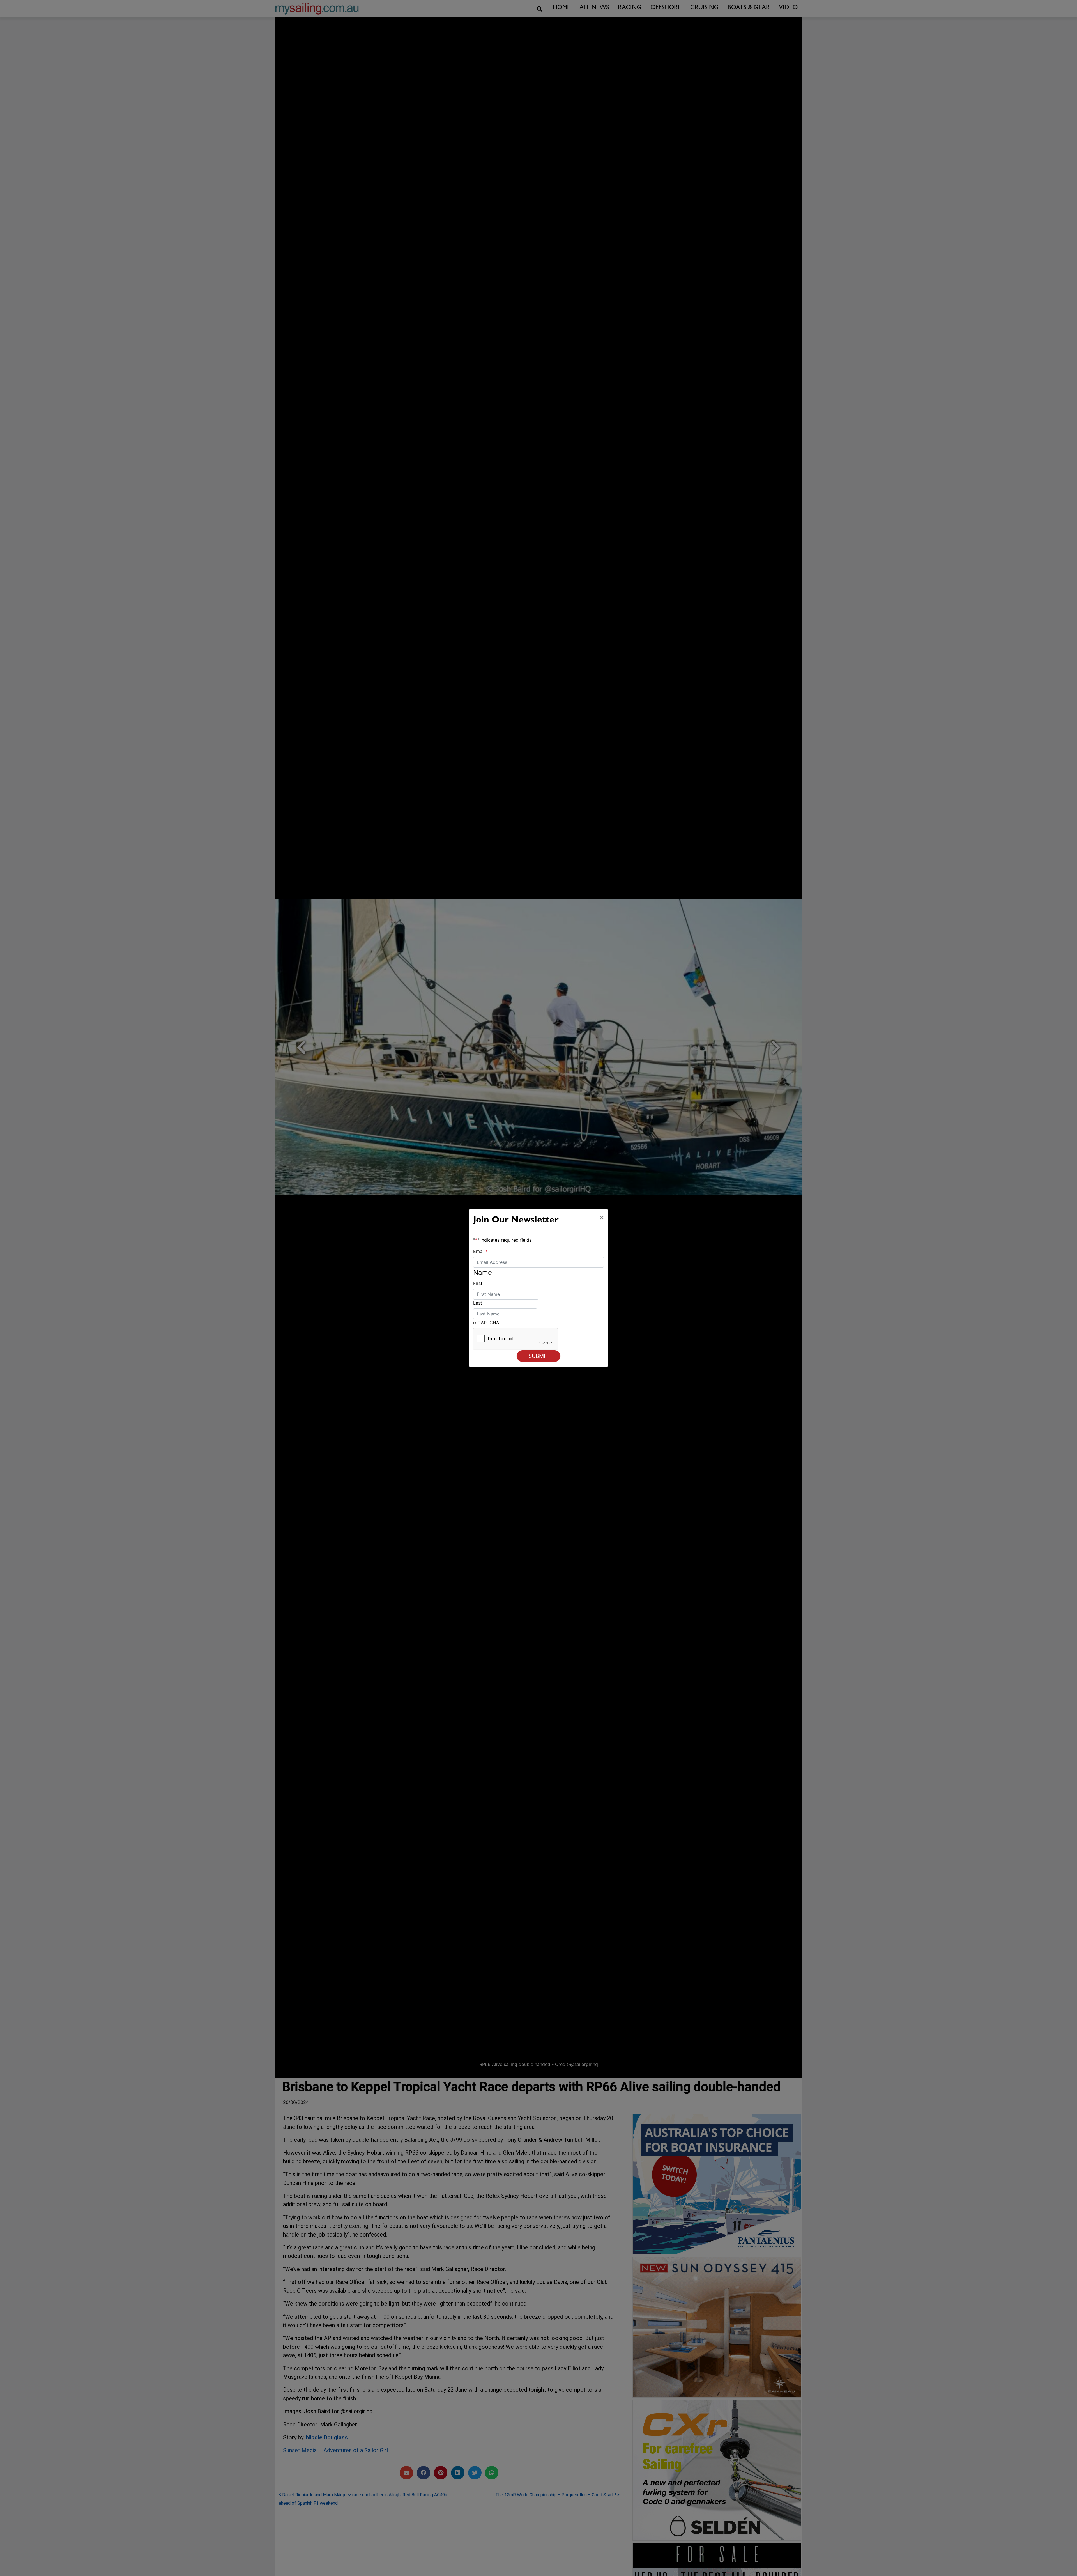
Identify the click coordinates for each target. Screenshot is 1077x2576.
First (478, 1283)
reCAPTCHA (486, 1323)
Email (480, 1251)
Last (478, 1303)
